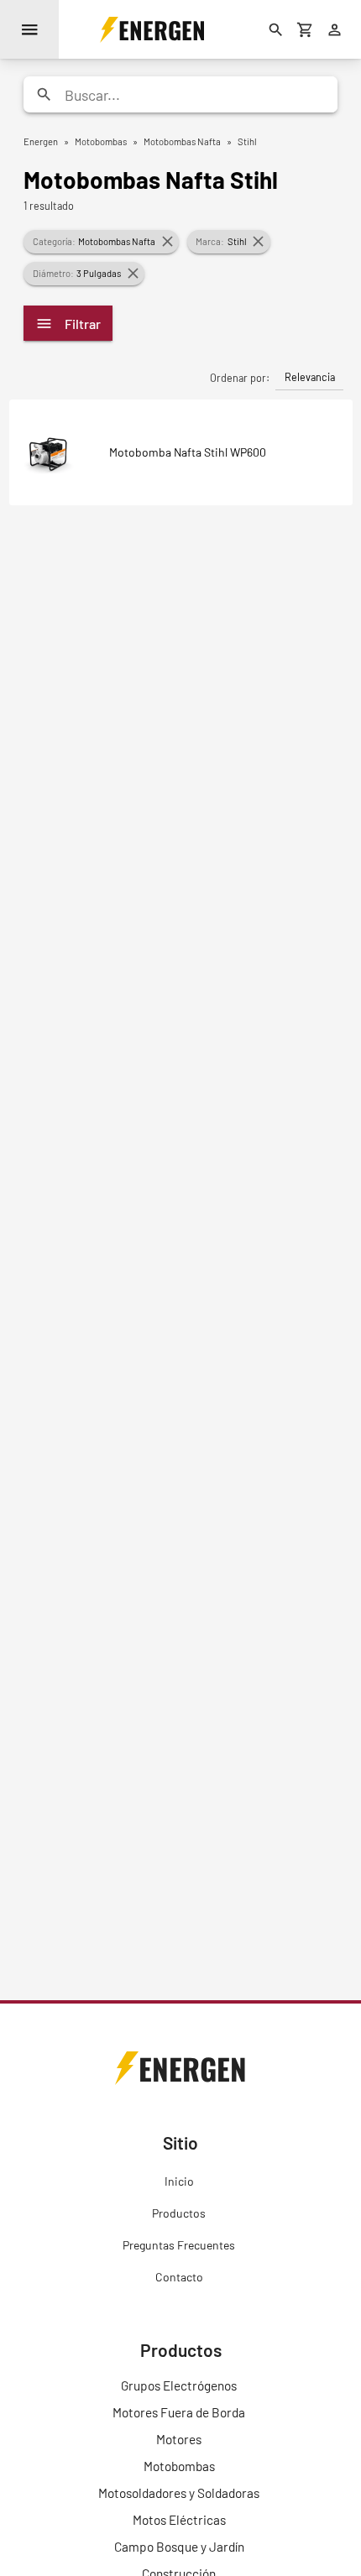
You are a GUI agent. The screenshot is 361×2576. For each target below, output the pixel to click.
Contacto (179, 2277)
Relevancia (310, 377)
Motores (179, 2439)
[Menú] (29, 29)
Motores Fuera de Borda (179, 2412)
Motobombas (179, 2466)
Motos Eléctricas (179, 2520)
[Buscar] (276, 29)
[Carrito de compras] (306, 29)
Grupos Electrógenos (179, 2385)
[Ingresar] (335, 29)
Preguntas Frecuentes (179, 2245)
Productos (179, 2213)
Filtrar (83, 324)
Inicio (179, 2181)
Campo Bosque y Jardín (179, 2547)
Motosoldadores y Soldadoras (179, 2493)
